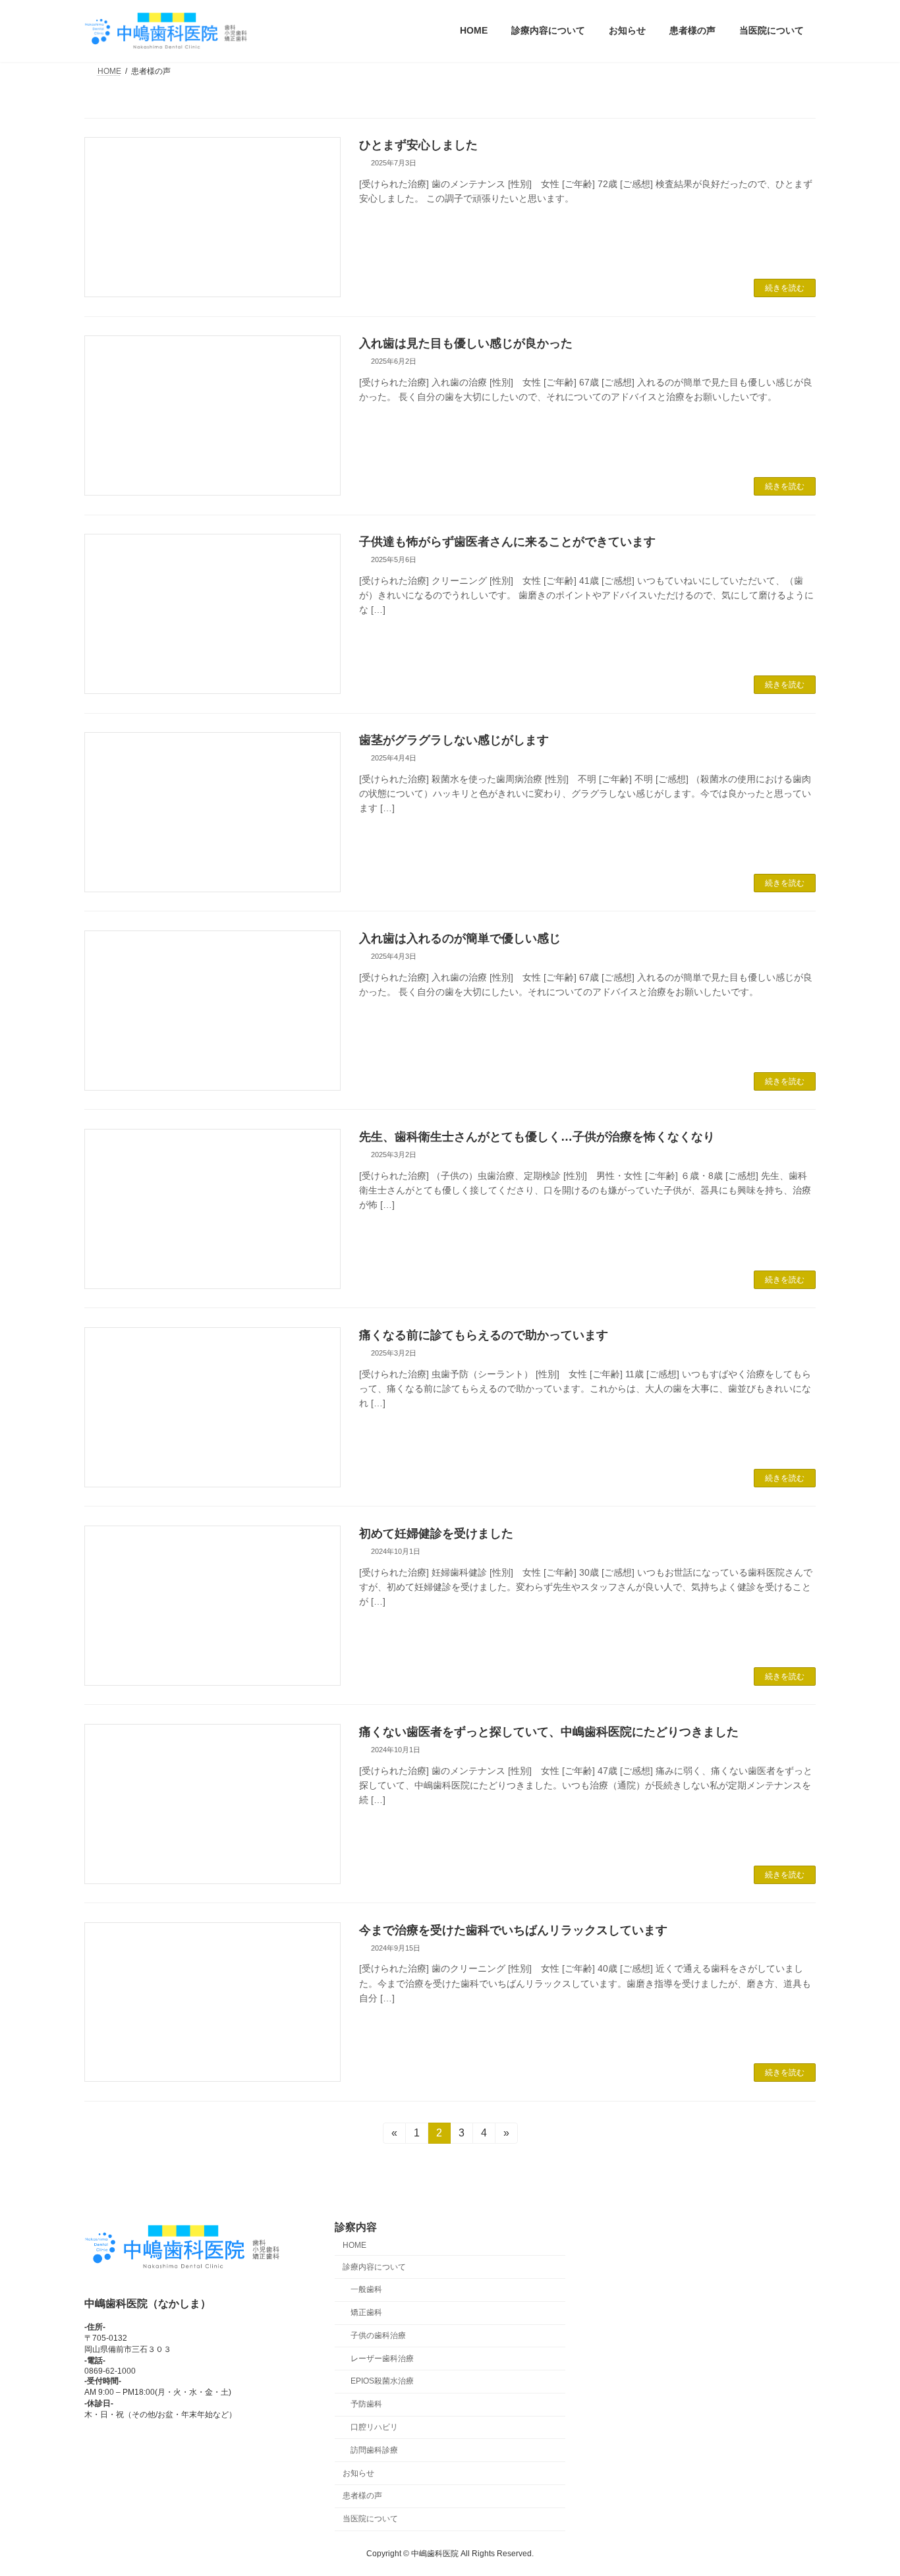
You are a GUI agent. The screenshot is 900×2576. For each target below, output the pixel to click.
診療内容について (374, 2267)
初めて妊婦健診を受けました (436, 1533)
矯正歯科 (366, 2312)
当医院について (370, 2519)
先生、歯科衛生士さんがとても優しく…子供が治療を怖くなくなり (537, 1137)
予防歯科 (366, 2405)
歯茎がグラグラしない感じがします (454, 740)
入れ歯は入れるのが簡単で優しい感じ (460, 938)
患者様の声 (362, 2496)
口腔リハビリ (374, 2427)
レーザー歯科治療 (382, 2359)
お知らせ (358, 2473)
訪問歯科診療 (374, 2450)
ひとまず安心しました (418, 145)
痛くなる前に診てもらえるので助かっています (484, 1335)
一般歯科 (366, 2290)
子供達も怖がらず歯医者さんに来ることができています (507, 542)
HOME (354, 2245)
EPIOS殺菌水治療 (382, 2382)
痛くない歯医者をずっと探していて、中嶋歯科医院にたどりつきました (549, 1732)
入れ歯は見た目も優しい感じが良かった (466, 343)
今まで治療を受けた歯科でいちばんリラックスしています (513, 1930)
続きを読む (785, 288)
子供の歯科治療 (378, 2335)
